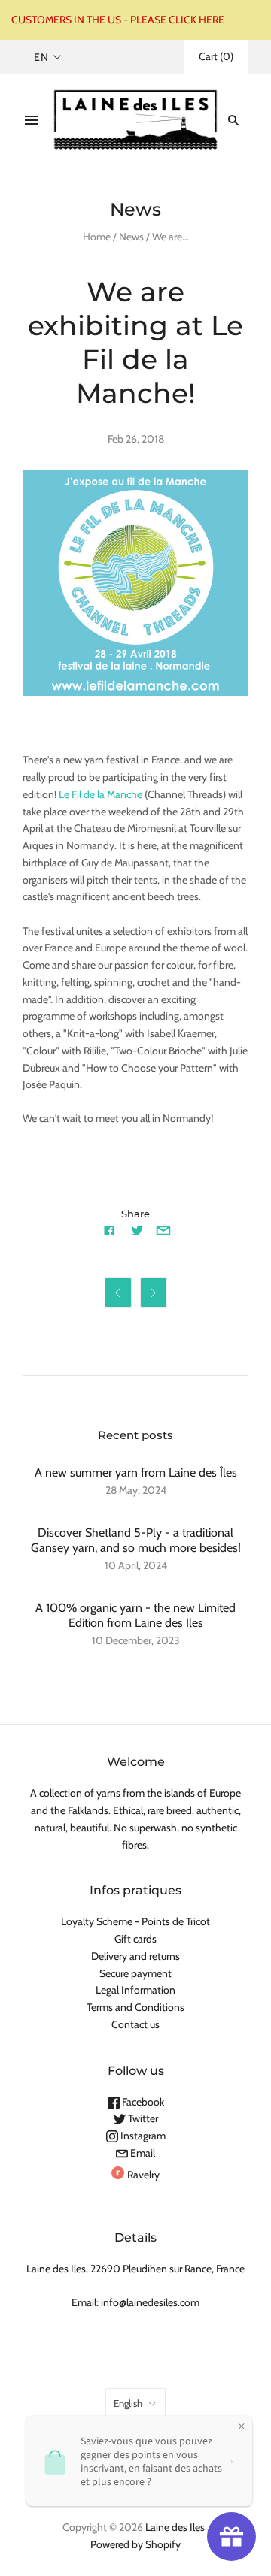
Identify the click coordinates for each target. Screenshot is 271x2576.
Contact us (135, 2024)
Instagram (142, 2136)
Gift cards (135, 1939)
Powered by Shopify (135, 2544)
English (128, 2403)
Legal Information (135, 1990)
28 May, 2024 (136, 1490)
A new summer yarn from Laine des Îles (136, 1472)
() (216, 56)
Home (97, 237)
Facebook (142, 2102)
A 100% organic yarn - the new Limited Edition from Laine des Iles (135, 1615)
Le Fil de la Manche (100, 794)
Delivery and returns (135, 1956)
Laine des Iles (175, 2527)
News (131, 237)
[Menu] (32, 120)
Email (142, 2153)
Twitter (142, 2118)
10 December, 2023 (136, 1640)
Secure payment (135, 1973)
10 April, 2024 (136, 1565)
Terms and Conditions (135, 2007)
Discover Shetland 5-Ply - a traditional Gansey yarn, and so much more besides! (136, 1540)
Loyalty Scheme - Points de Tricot (135, 1921)
